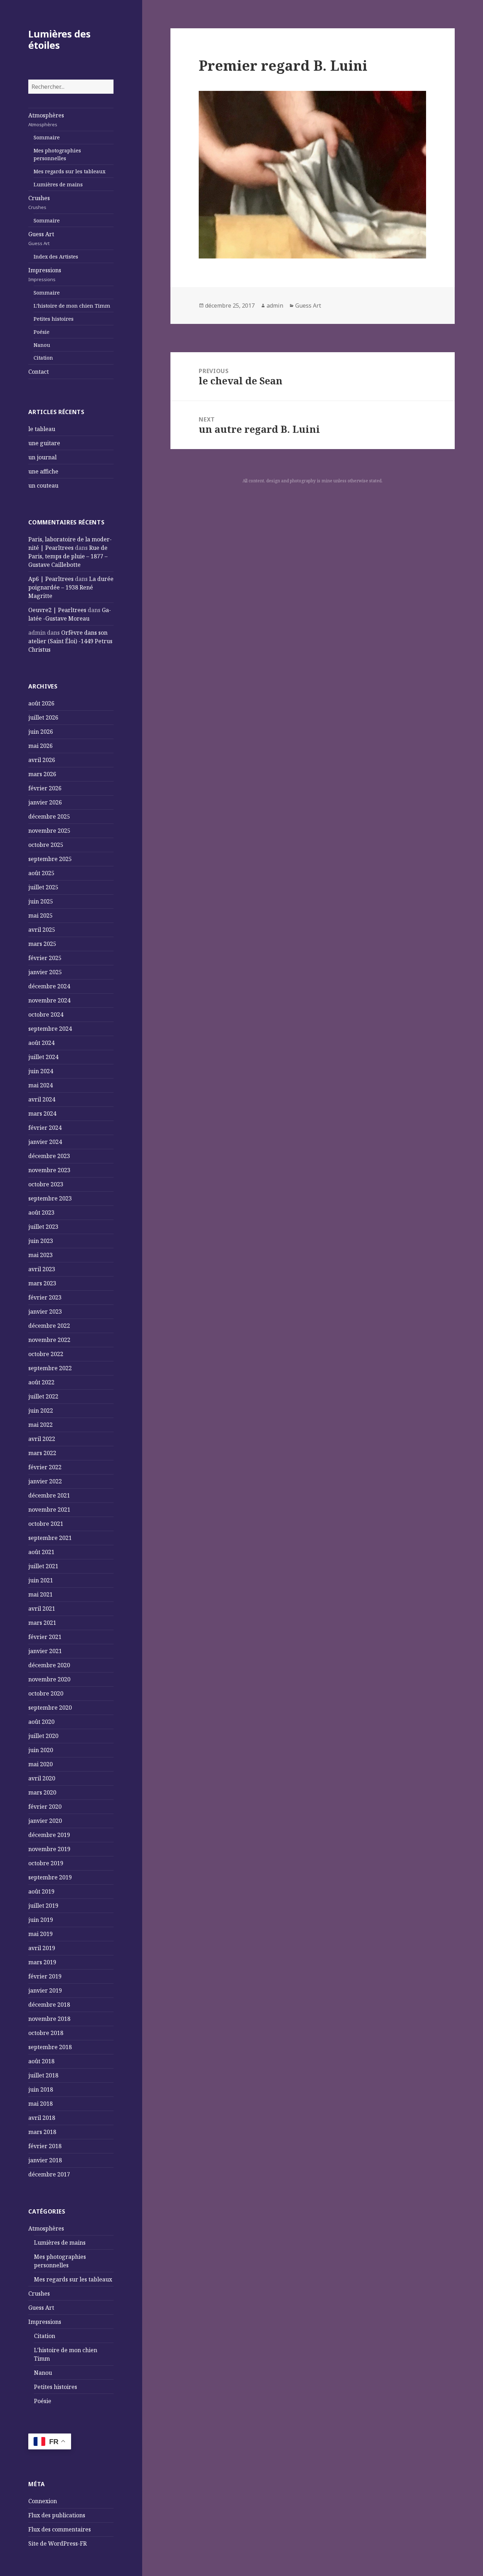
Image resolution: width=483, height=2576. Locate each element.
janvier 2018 (45, 2160)
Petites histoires (54, 319)
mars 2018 (42, 2132)
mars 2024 (42, 1113)
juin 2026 (41, 732)
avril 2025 (42, 930)
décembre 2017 (49, 2174)
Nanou (42, 345)
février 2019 (45, 1976)
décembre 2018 (49, 2005)
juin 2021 (41, 1580)
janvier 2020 (45, 1821)
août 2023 (41, 1213)
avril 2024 (42, 1099)
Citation (43, 358)
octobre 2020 (46, 1693)
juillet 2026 (43, 717)
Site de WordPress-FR (57, 2543)
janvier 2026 (45, 802)
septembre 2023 (50, 1198)
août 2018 (41, 2061)
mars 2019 (42, 1962)
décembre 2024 (49, 986)
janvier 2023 (45, 1312)
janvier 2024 (45, 1142)
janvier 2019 (45, 1990)
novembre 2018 (49, 2019)
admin (275, 306)
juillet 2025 (43, 887)
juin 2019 (41, 1920)
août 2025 (41, 873)
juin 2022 (41, 1411)
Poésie (42, 332)
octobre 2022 (46, 1354)
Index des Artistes (56, 257)
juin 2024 (41, 1071)
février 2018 (45, 2146)
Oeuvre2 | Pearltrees (57, 610)
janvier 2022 (45, 1481)
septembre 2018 (50, 2047)
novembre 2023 (49, 1170)
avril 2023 (42, 1269)
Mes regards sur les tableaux (69, 171)
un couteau (43, 485)
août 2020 (41, 1722)
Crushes (39, 202)
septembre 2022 (50, 1368)
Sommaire (47, 137)
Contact (39, 372)
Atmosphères (46, 120)
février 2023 (45, 1297)
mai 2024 (40, 1085)
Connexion (43, 2501)
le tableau (42, 429)
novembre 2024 (49, 1000)
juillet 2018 (43, 2075)
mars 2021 (42, 1623)
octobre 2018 (46, 2033)
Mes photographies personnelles (57, 154)
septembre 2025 (50, 859)
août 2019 (41, 1891)
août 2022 (41, 1382)
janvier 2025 (45, 972)
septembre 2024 (50, 1029)
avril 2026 (42, 760)
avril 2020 (42, 1778)
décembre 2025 (49, 816)
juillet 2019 (43, 1906)
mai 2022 (40, 1425)
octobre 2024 (46, 1014)
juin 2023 (41, 1241)
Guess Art (41, 238)
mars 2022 (42, 1453)
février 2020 (45, 1807)
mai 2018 (40, 2104)
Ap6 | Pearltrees (51, 579)
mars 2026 (42, 774)
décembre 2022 (49, 1326)
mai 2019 (40, 1934)
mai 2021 (40, 1594)
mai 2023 (40, 1255)
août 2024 (41, 1043)
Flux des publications (57, 2515)
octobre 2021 (46, 1524)
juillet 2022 (43, 1396)
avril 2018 (42, 2118)
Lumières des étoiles (59, 39)
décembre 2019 (49, 1835)
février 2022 (45, 1467)
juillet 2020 (43, 1736)
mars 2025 (42, 944)
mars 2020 (42, 1792)
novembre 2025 (49, 831)
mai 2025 (40, 915)
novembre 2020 (49, 1679)
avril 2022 (42, 1439)
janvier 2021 (45, 1651)
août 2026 (41, 703)
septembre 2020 (50, 1708)
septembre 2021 (50, 1538)
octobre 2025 (46, 845)
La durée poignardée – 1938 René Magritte (71, 587)
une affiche (43, 471)
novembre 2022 (49, 1340)
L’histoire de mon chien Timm (72, 306)
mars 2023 (42, 1283)
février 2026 (45, 788)
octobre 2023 (46, 1184)
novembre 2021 (49, 1510)
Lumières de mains (58, 184)
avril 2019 (42, 1948)
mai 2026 (40, 746)
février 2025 (45, 958)
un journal (42, 457)
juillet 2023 (43, 1227)
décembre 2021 (49, 1495)
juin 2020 (41, 1750)
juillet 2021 (43, 1566)
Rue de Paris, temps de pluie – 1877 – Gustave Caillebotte (68, 556)
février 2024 (45, 1128)
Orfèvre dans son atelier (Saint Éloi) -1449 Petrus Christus (70, 641)
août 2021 (41, 1552)
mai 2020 (40, 1764)
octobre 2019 (46, 1863)
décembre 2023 (49, 1156)
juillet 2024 (43, 1057)
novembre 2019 (49, 1849)
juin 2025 (41, 901)
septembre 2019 (50, 1877)
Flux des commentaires (60, 2529)
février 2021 (45, 1637)
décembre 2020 (49, 1665)
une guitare (44, 443)
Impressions (45, 274)
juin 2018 (41, 2089)
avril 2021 (42, 1609)
